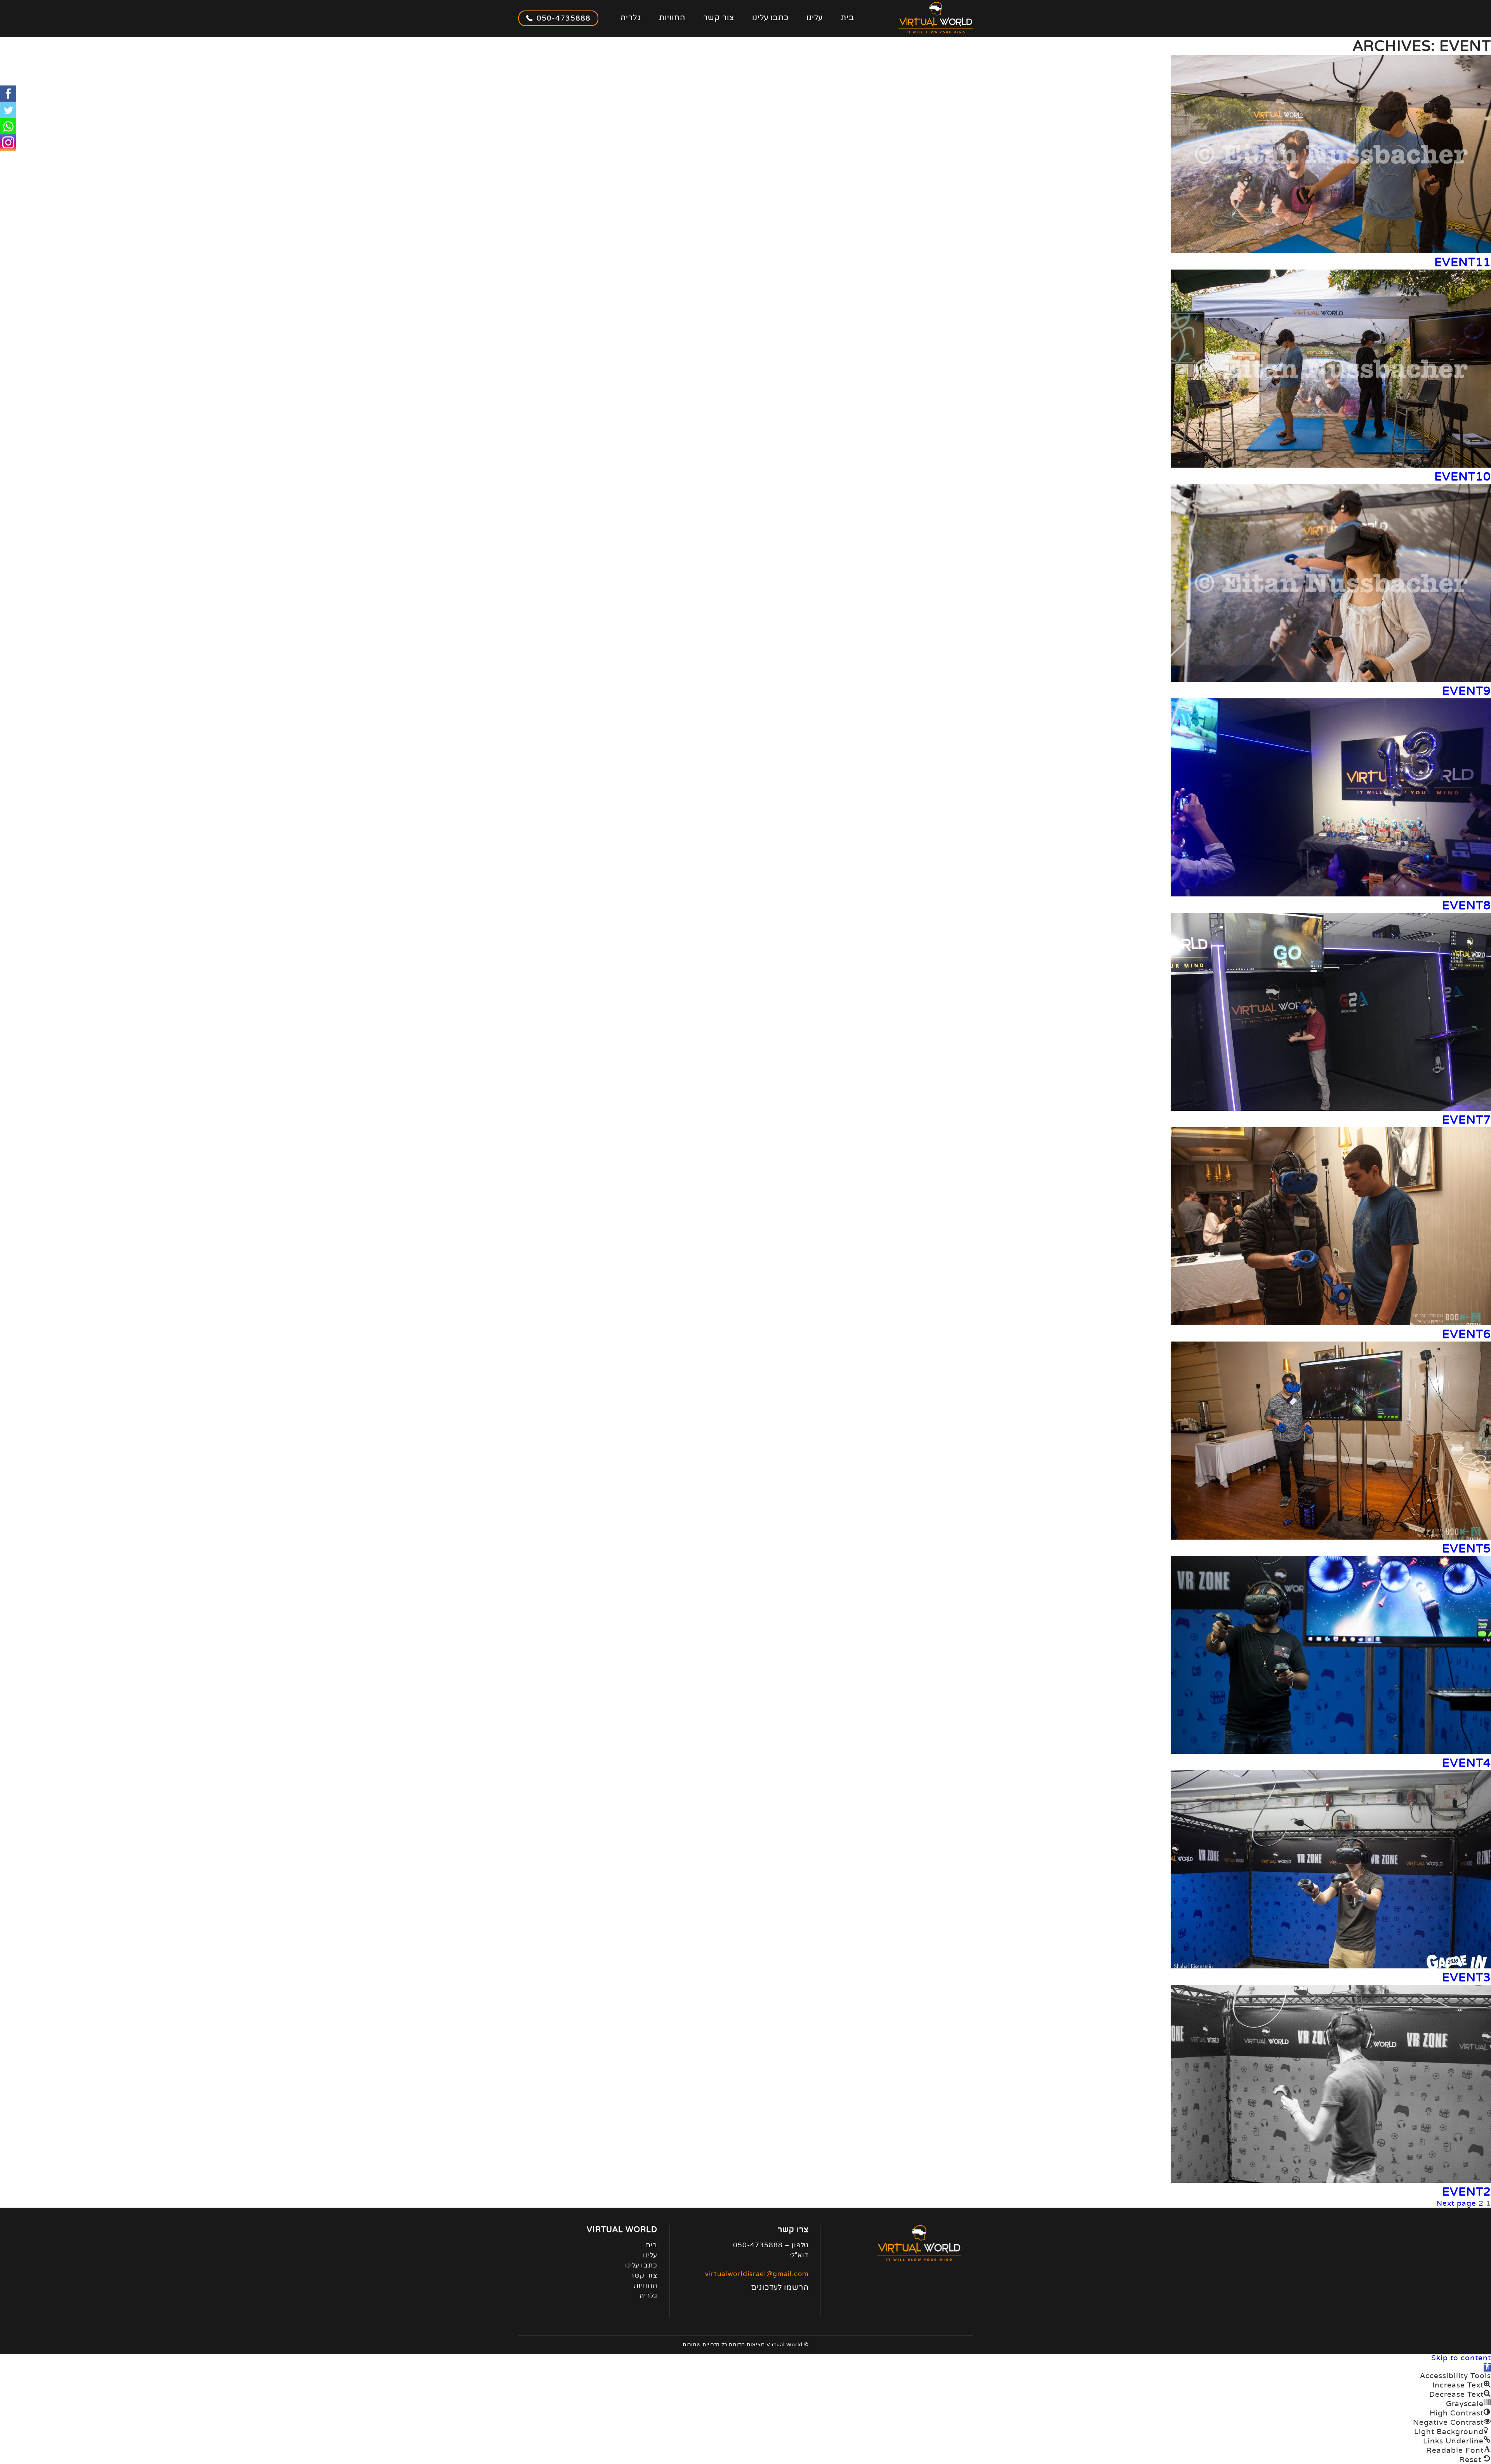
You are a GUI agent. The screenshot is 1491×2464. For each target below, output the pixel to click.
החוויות (672, 18)
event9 (1467, 691)
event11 (1463, 262)
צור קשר (719, 18)
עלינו (815, 18)
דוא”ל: (799, 2255)
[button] (1487, 2367)
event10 (1463, 477)
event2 (1467, 2192)
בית (847, 18)
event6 (1467, 1334)
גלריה (631, 18)
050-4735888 (564, 18)
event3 (1467, 1978)
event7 (1467, 1120)
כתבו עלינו (770, 18)
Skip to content (1461, 2358)
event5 (1467, 1549)
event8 (1467, 906)
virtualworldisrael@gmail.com (757, 2274)
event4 (1467, 1763)
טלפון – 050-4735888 (771, 2245)
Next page (1456, 2203)
